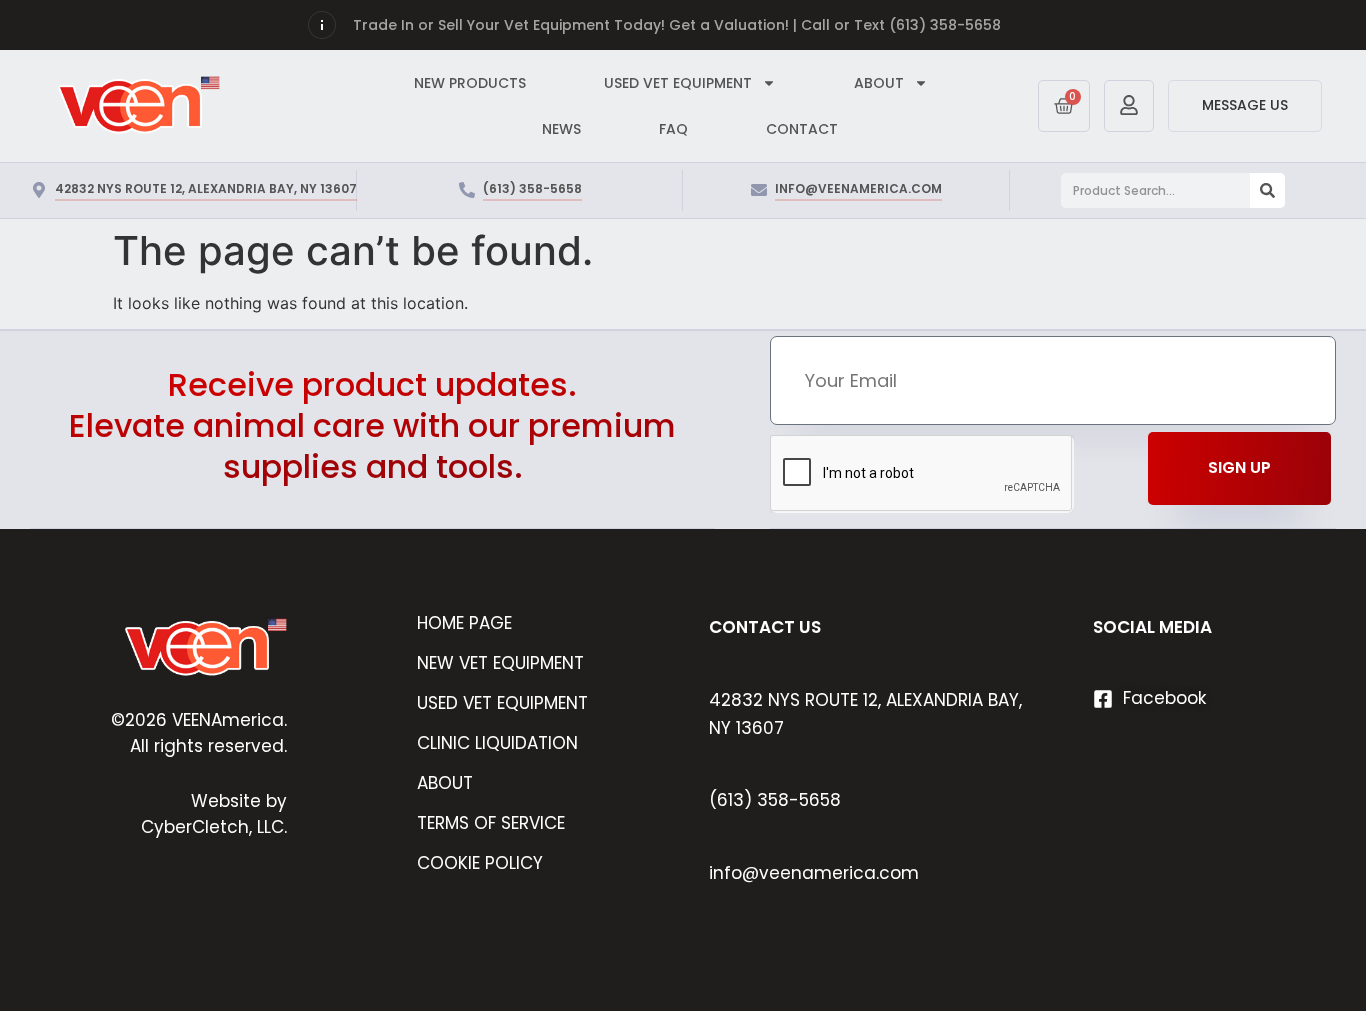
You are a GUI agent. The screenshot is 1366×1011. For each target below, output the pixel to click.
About (445, 783)
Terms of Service (491, 823)
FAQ (673, 129)
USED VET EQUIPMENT (678, 83)
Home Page (464, 623)
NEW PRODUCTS (470, 83)
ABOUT (879, 83)
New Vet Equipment (500, 663)
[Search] (1267, 190)
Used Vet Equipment (502, 703)
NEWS (561, 129)
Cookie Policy (480, 863)
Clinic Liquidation (497, 743)
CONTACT (802, 129)
